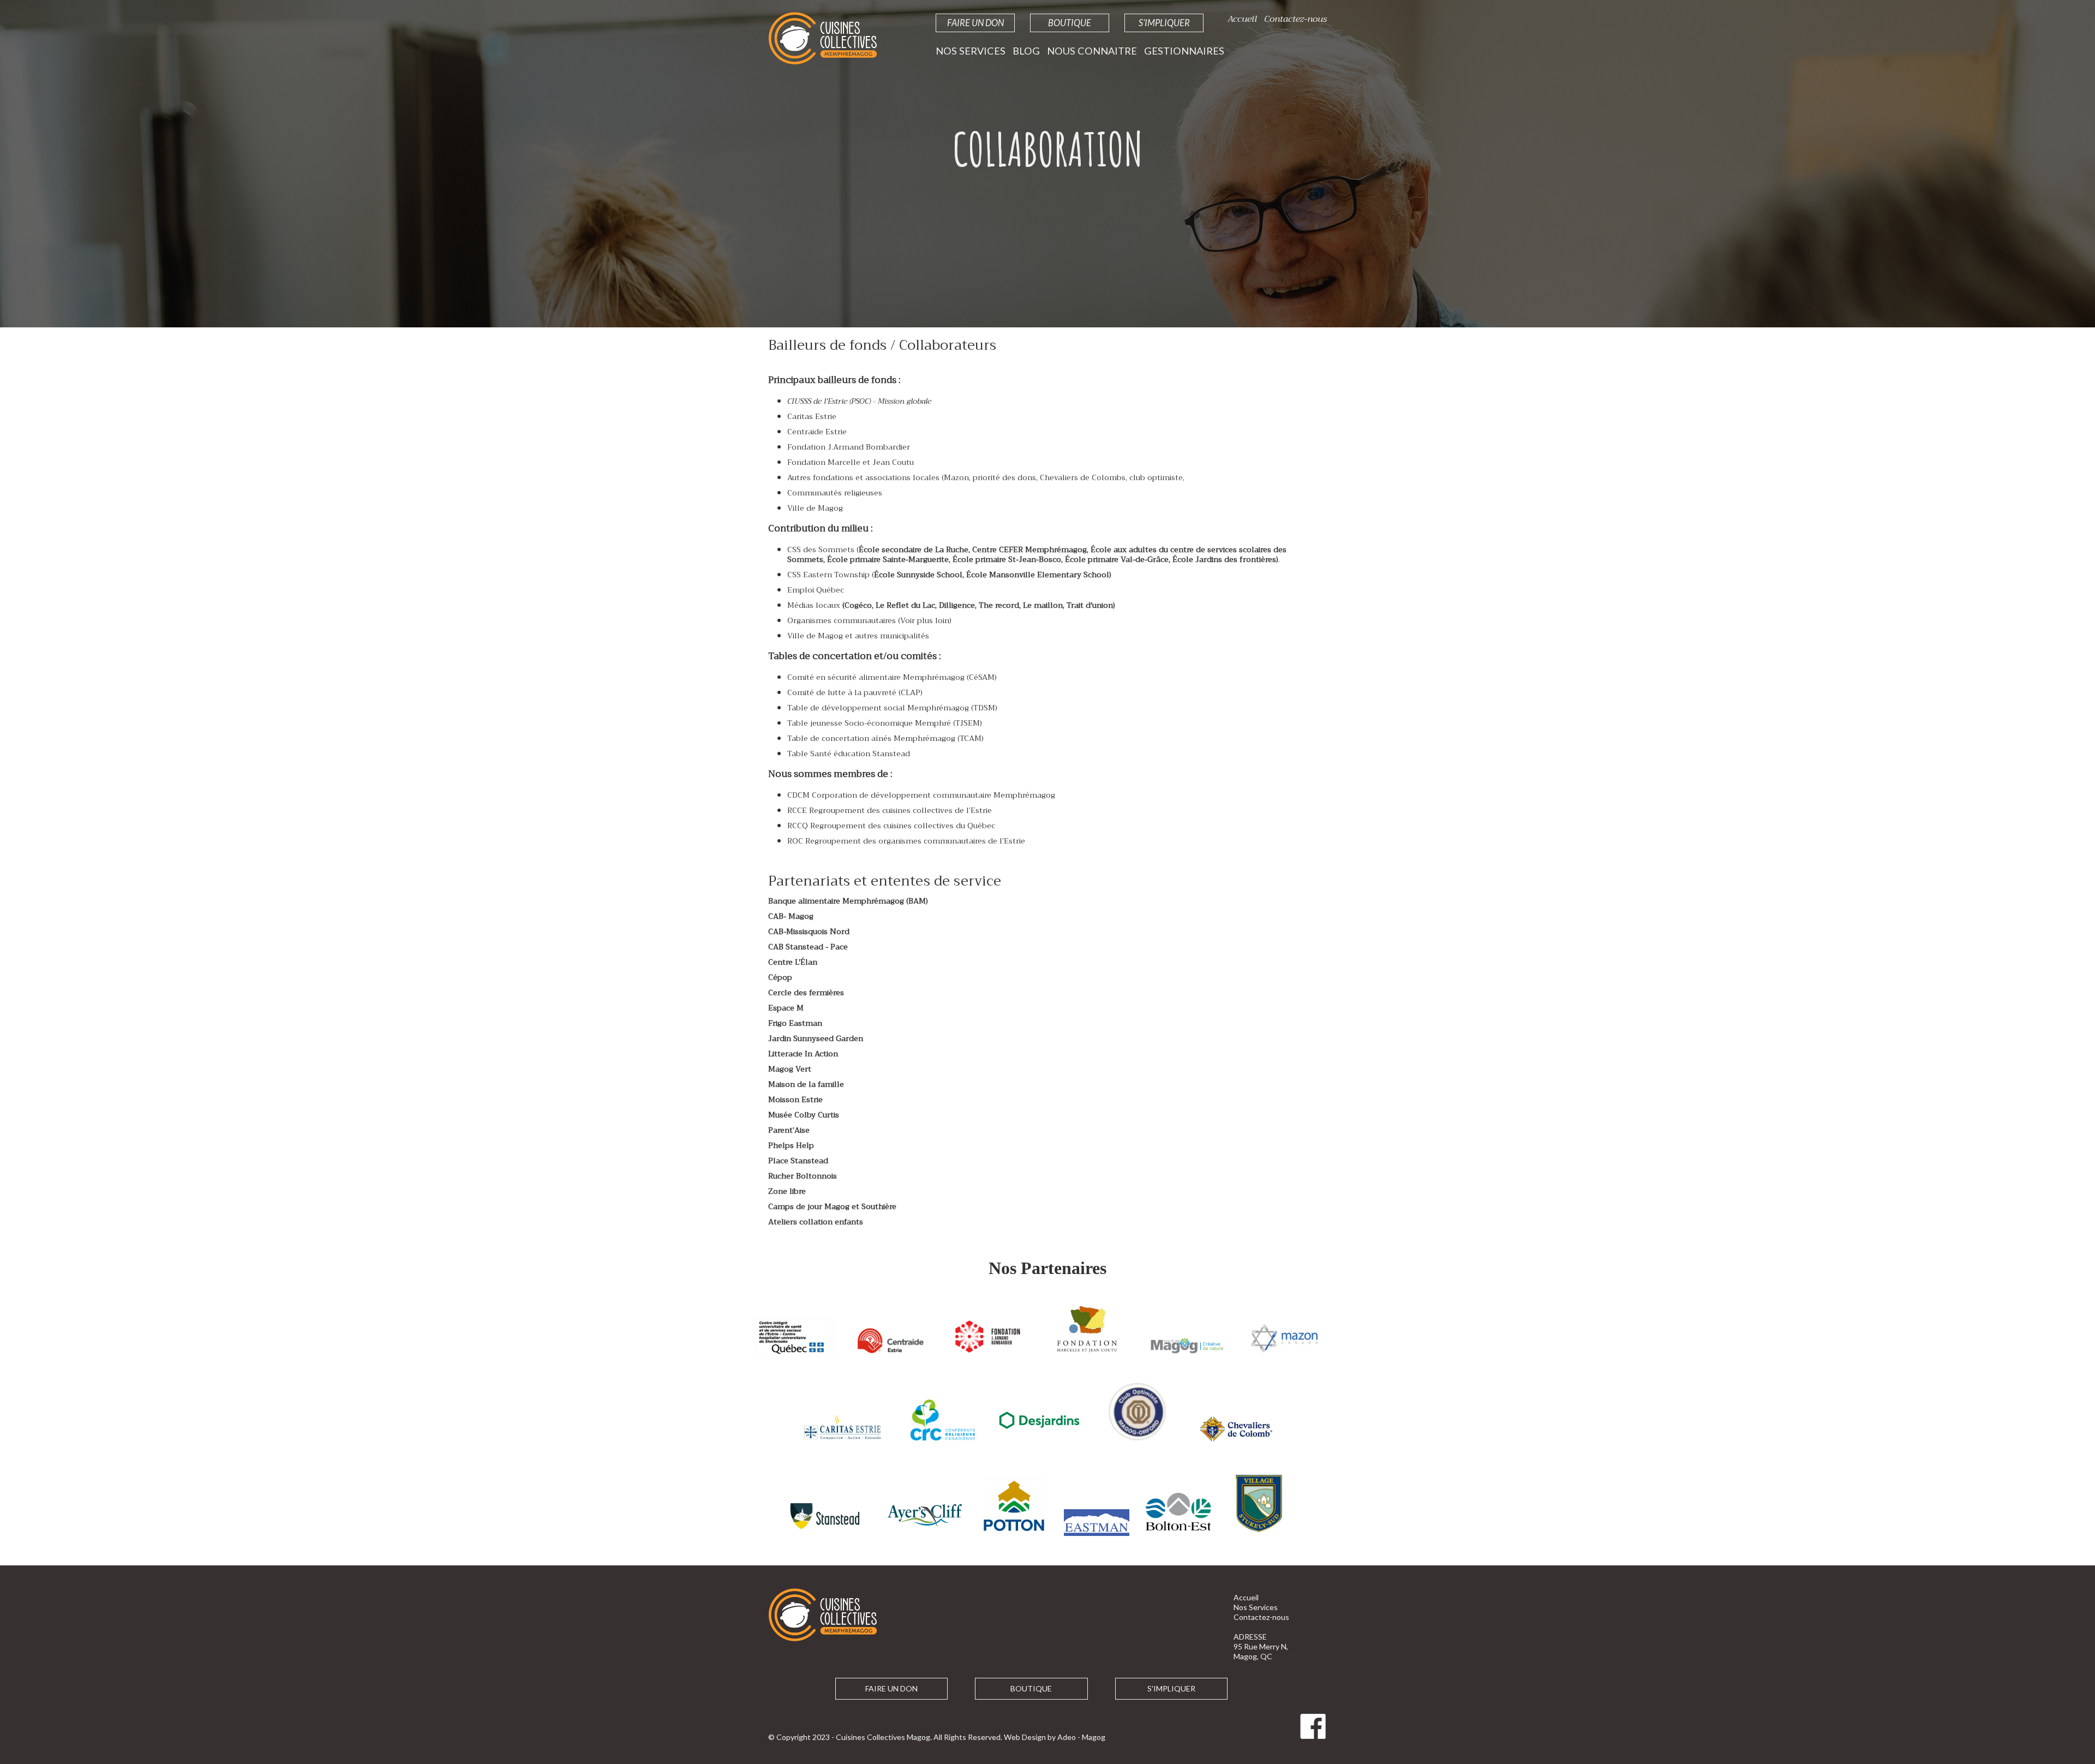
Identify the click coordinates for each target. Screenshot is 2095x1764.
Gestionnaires (1184, 51)
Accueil (1242, 19)
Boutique (1070, 23)
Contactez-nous (1295, 19)
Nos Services (971, 51)
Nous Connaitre (1092, 51)
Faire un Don (975, 23)
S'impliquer (1164, 23)
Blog (1026, 51)
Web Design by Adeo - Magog (1055, 1737)
